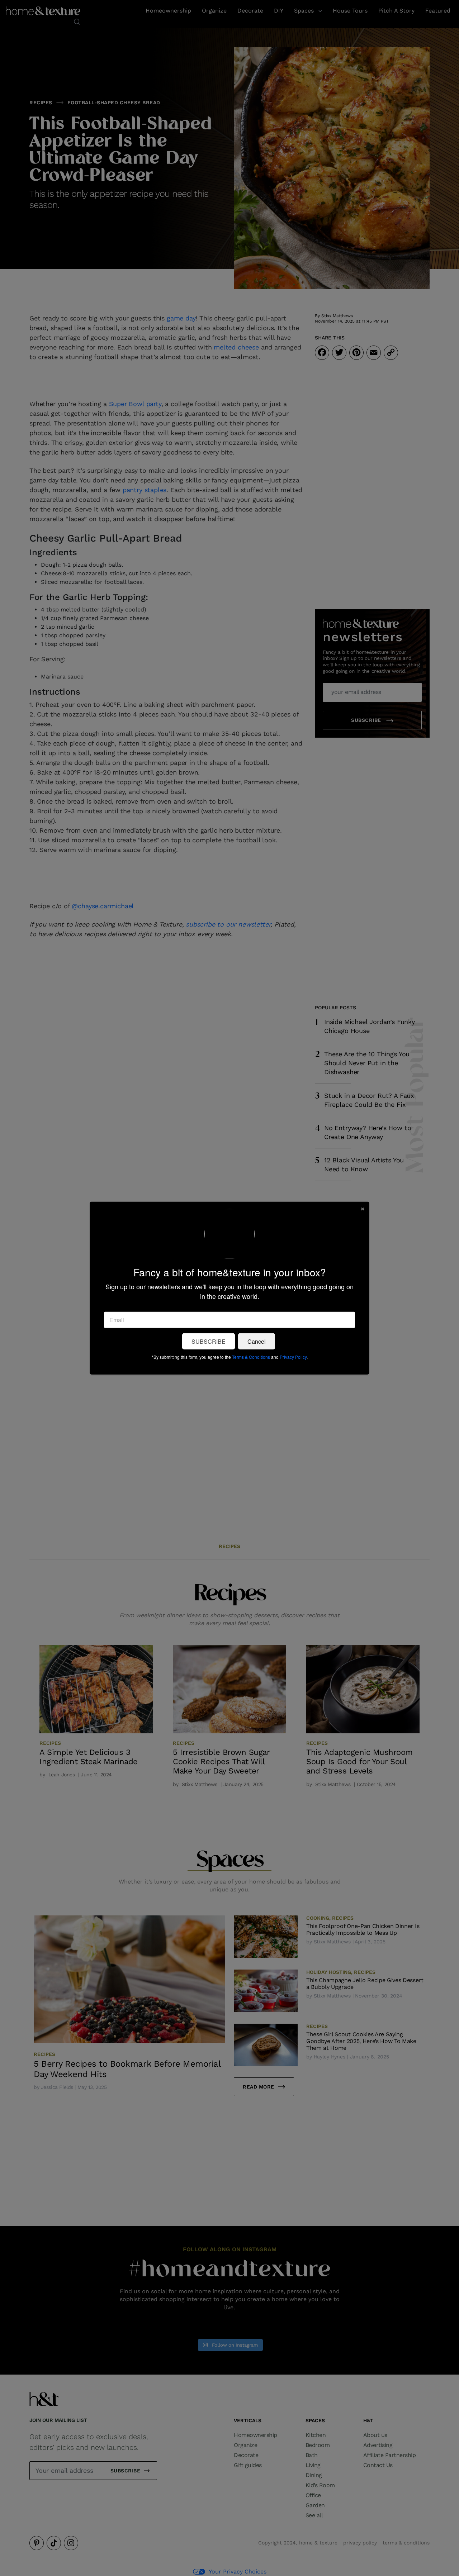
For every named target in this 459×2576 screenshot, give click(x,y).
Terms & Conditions (251, 1357)
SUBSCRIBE (209, 1341)
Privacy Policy (293, 1357)
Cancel (257, 1341)
